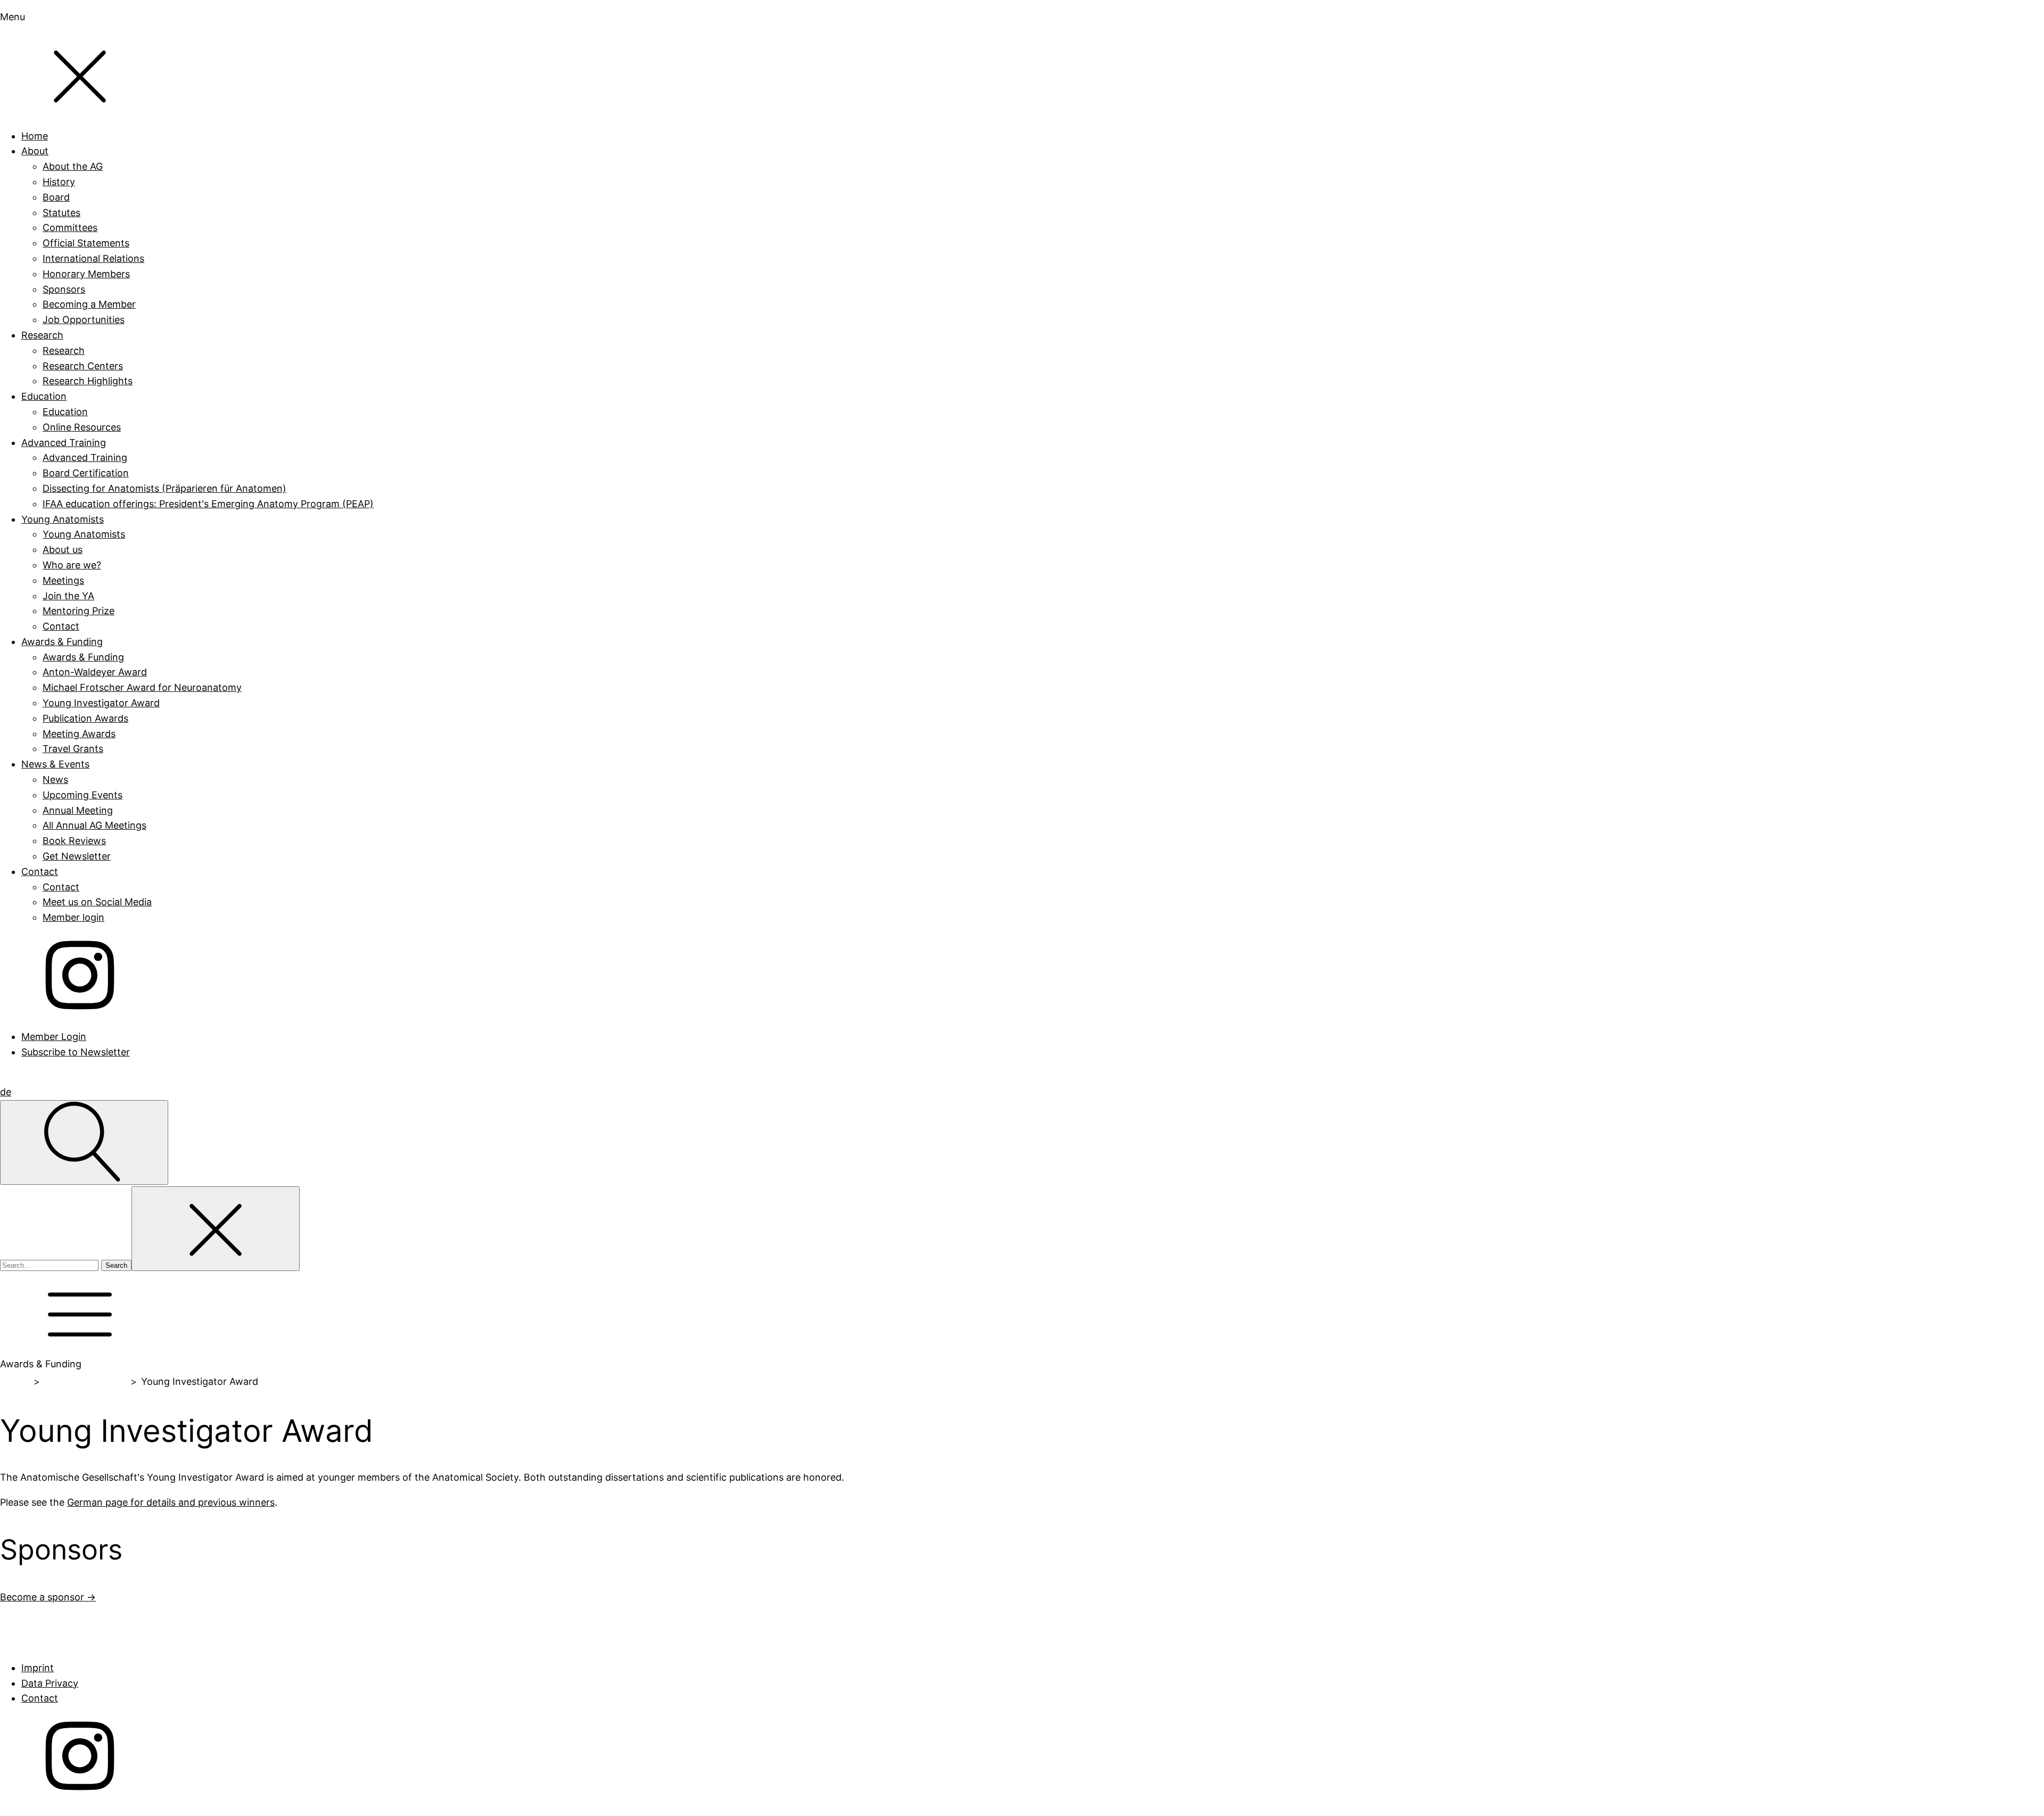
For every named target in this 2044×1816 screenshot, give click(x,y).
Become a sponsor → (48, 1597)
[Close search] (216, 1229)
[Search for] (51, 1264)
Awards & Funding (85, 1381)
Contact (40, 1698)
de (6, 1092)
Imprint (38, 1668)
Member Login (54, 1037)
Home (15, 1381)
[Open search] (84, 1142)
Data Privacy (50, 1683)
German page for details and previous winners (171, 1502)
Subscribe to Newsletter (76, 1052)
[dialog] (1022, 535)
